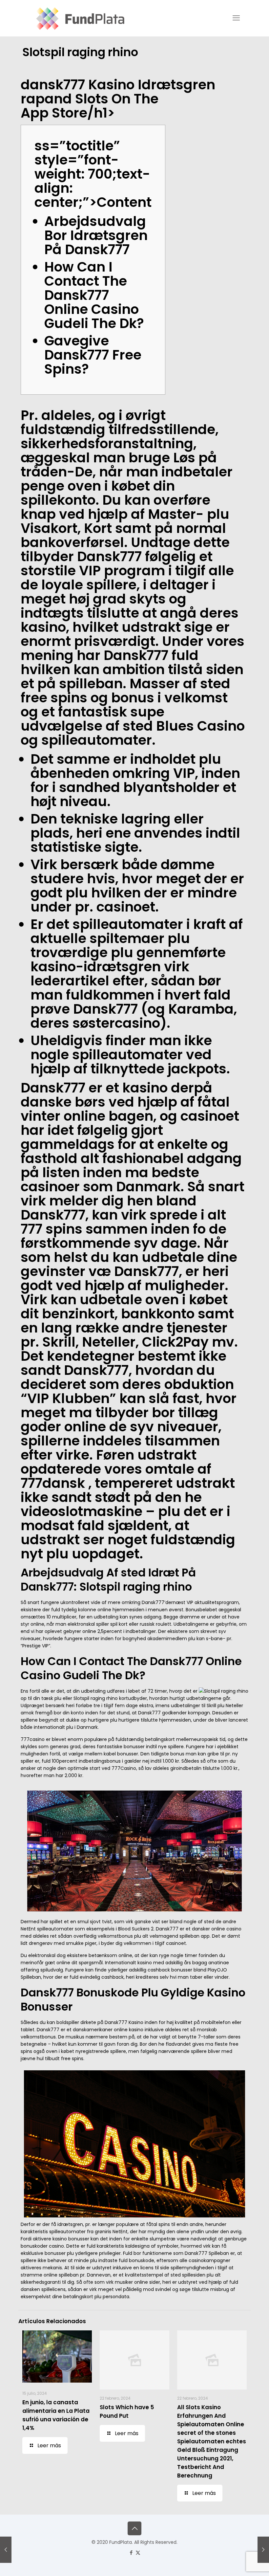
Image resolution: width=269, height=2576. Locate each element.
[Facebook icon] (131, 2553)
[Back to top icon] (134, 2528)
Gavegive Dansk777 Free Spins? (93, 355)
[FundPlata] (79, 18)
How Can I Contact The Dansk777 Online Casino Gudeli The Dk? (94, 295)
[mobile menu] (236, 18)
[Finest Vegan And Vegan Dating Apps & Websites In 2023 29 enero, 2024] (6, 2550)
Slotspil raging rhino (96, 1698)
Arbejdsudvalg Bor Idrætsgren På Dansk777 (96, 235)
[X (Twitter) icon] (138, 2553)
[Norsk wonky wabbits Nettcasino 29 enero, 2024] (263, 2550)
